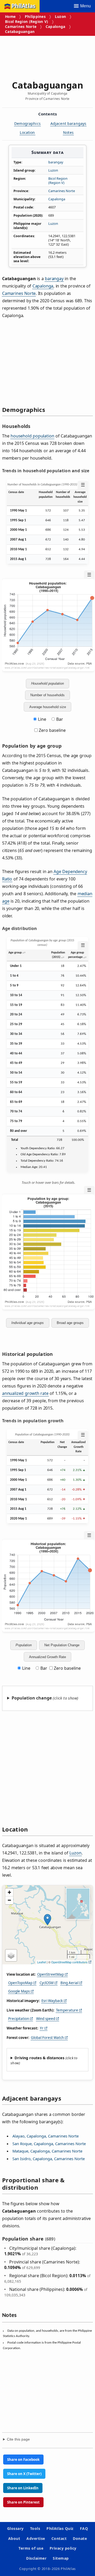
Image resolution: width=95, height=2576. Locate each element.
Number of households (47, 695)
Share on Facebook (23, 2460)
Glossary (15, 2528)
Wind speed (46, 2019)
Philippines (35, 16)
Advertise (36, 2538)
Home (10, 16)
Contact (59, 2538)
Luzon (60, 16)
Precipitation (19, 2019)
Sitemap (61, 2558)
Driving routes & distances (39, 2058)
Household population (47, 683)
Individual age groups (28, 1323)
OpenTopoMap (20, 1983)
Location (27, 132)
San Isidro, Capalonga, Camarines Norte (49, 2159)
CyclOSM (47, 1983)
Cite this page (18, 2439)
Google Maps (19, 1991)
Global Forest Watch (47, 2038)
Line (42, 719)
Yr (42, 2028)
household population (32, 436)
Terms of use (31, 2548)
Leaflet (42, 1962)
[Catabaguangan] (47, 1920)
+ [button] (9, 1892)
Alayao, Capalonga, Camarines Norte (46, 2136)
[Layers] (11, 1955)
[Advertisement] (47, 56)
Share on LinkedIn (23, 2488)
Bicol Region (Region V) (27, 21)
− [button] (9, 1900)
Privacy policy (63, 2548)
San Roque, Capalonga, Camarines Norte (49, 2144)
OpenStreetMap (51, 1974)
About (14, 2538)
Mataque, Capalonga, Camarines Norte (47, 2151)
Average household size (48, 707)
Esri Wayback (52, 2001)
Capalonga (55, 26)
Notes (68, 132)
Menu (85, 6)
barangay (56, 162)
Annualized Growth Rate (47, 1657)
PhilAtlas (23, 6)
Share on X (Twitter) (24, 2474)
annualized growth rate (25, 1393)
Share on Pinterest (23, 2502)
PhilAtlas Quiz (60, 2528)
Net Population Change (62, 1645)
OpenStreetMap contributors (69, 1962)
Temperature (67, 2010)
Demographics (27, 123)
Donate (80, 2538)
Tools (35, 2528)
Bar (60, 719)
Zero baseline (52, 730)
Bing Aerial (69, 1983)
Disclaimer (36, 2558)
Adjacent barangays (68, 123)
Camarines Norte (21, 26)
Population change (32, 1698)
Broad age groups (70, 1323)
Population (24, 1645)
